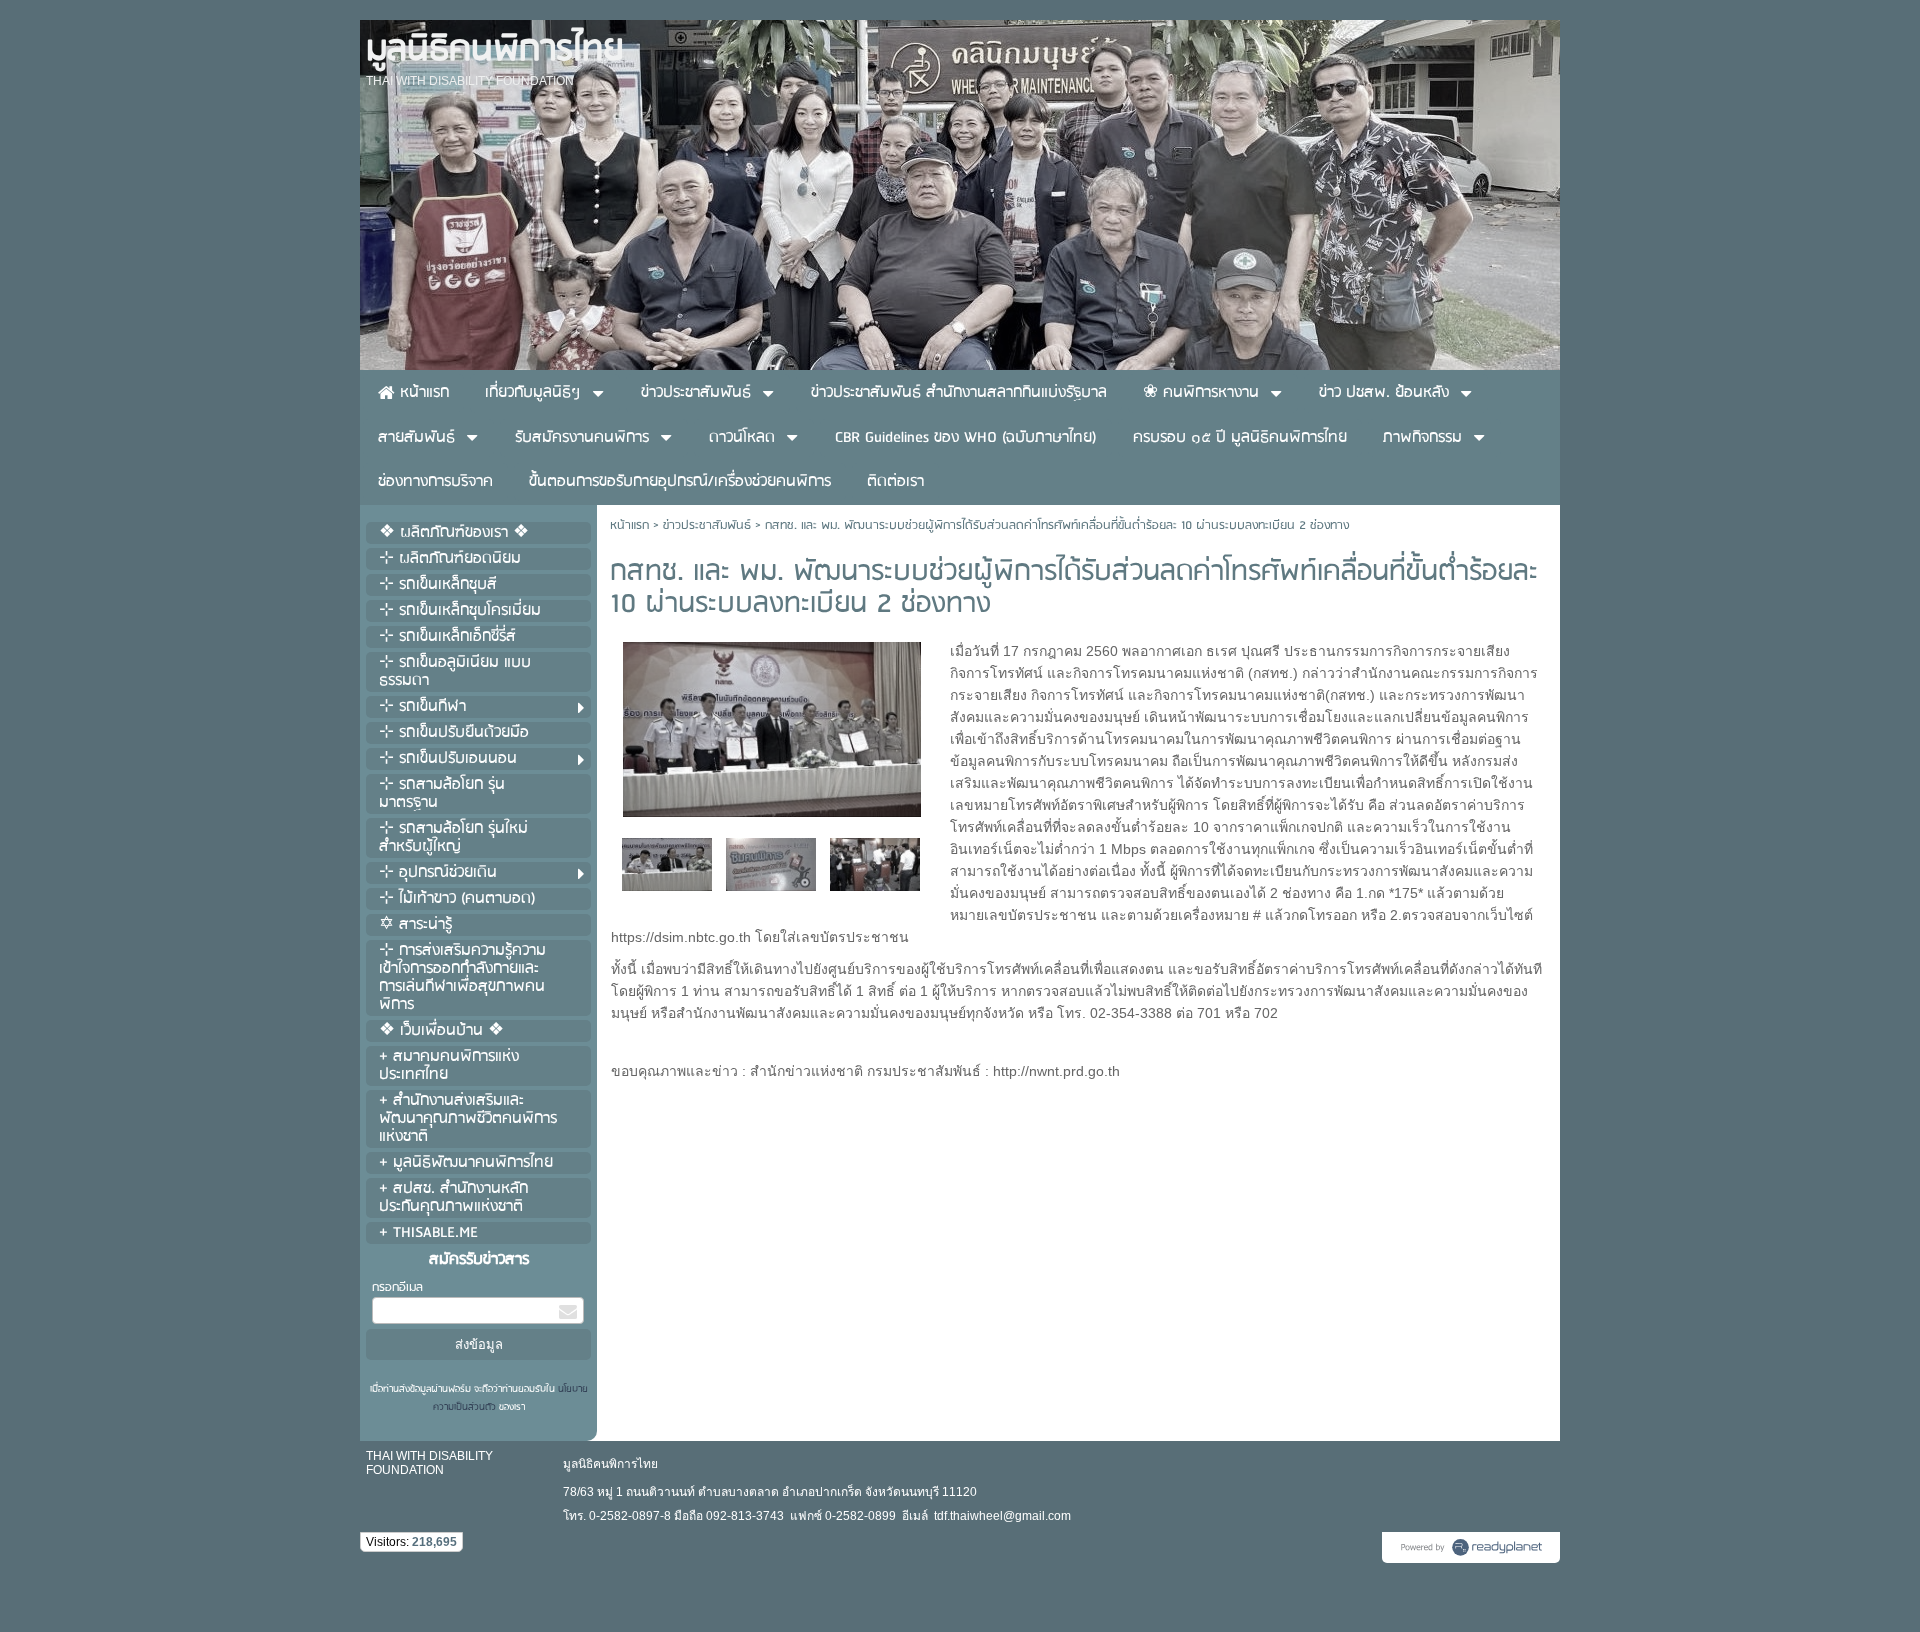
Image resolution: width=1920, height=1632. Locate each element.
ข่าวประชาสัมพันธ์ (707, 525)
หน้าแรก (629, 525)
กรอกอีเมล (397, 1287)
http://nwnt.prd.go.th (1056, 1071)
